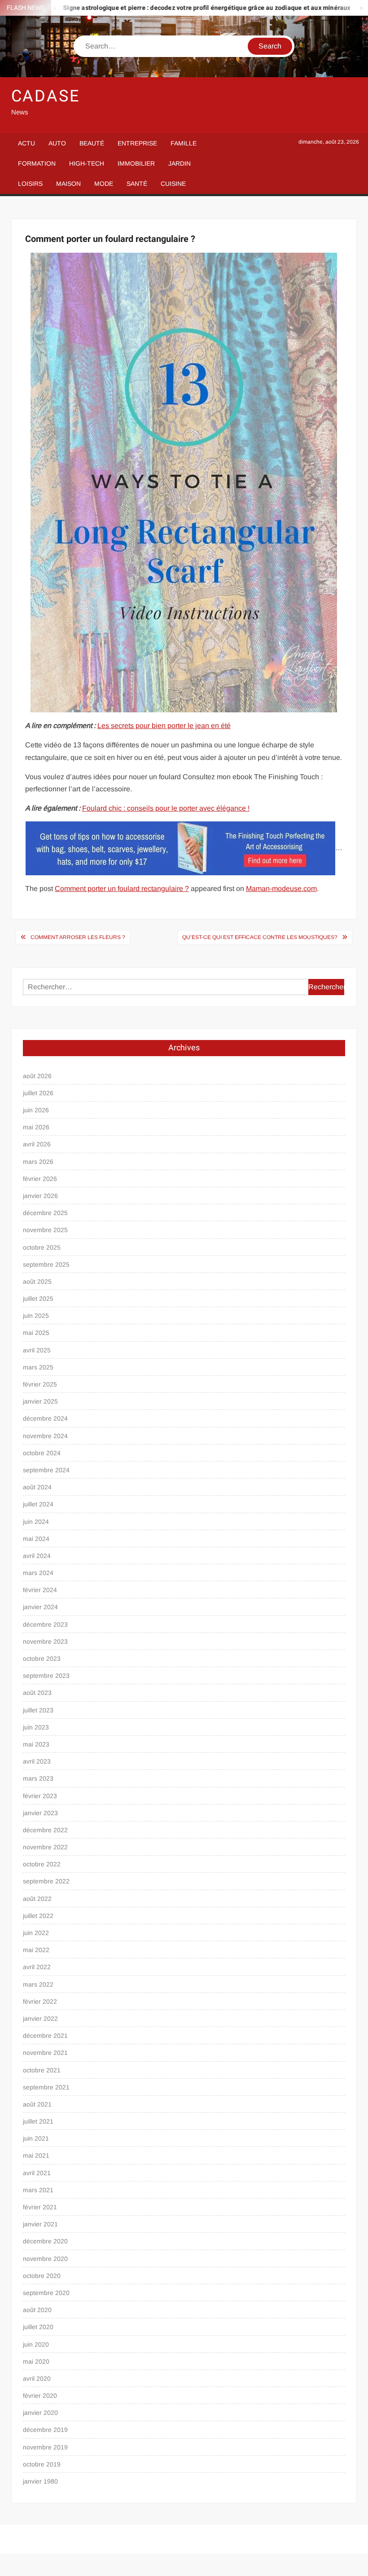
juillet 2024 (38, 1504)
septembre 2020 (46, 2293)
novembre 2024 (45, 1436)
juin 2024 (36, 1522)
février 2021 (40, 2207)
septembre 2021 (46, 2087)
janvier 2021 (40, 2224)
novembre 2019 (45, 2447)
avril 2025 (37, 1350)
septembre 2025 (46, 1264)
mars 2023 (38, 1778)
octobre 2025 (42, 1247)
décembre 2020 (45, 2241)
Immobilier (136, 163)
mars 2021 (38, 2190)
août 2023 (37, 1693)
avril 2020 (37, 2379)
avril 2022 (37, 1967)
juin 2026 (36, 1110)
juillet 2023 (38, 1710)
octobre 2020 (42, 2276)
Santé (137, 184)
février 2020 (40, 2396)
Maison (68, 184)
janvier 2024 (40, 1607)
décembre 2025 (45, 1213)
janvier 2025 (40, 1401)
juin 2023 (36, 1727)
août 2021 (37, 2104)
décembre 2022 (45, 1830)
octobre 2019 (42, 2464)
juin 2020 (36, 2344)
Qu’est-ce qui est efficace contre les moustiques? (260, 937)
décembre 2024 (45, 1418)
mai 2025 (36, 1333)
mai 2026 (36, 1127)
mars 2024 (38, 1573)
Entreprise (137, 143)
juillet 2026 (38, 1093)
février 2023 (40, 1796)
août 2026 (37, 1076)
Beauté (92, 143)
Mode (104, 184)
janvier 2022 (40, 2019)
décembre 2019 (45, 2430)
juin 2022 (36, 1933)
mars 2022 (38, 1984)
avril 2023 (37, 1761)
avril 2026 (37, 1144)
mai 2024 (36, 1539)
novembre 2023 (45, 1641)
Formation (37, 163)
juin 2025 (36, 1316)
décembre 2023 (45, 1624)
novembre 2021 (45, 2053)
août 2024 (37, 1487)
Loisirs (30, 184)
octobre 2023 (42, 1659)
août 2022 (37, 1899)
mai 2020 (36, 2361)
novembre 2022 (45, 1847)
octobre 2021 (42, 2070)
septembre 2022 (46, 1881)
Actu (26, 143)
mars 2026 (38, 1162)
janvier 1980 (40, 2481)
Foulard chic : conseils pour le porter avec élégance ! (166, 808)
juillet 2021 (38, 2121)
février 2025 (40, 1384)
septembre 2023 (46, 1676)
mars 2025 (38, 1367)
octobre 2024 (42, 1453)
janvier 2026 (40, 1196)
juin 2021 (36, 2138)
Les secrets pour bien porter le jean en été (164, 726)
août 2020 (37, 2310)
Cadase (46, 96)
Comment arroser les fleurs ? (78, 937)
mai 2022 (36, 1950)
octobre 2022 (42, 1864)
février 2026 (40, 1179)
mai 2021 (36, 2155)
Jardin (180, 163)
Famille (184, 143)
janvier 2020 (40, 2413)
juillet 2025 (38, 1299)
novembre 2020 (45, 2259)
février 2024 (40, 1590)
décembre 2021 (45, 2036)
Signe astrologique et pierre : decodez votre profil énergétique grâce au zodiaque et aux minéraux (175, 8)
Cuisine (173, 184)
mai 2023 (36, 1744)
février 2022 (40, 2001)
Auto (57, 143)
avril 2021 (37, 2173)
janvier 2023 (40, 1813)
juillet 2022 (38, 1916)
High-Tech (87, 163)
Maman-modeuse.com (281, 889)
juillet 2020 (38, 2327)
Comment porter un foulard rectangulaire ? (122, 889)
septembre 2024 (46, 1470)
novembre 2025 (45, 1230)
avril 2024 (37, 1556)
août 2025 (37, 1281)
